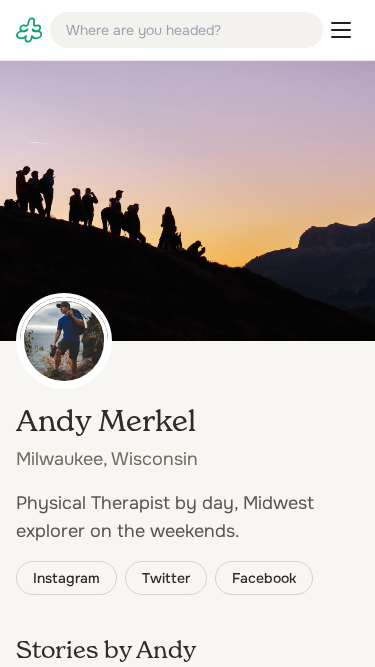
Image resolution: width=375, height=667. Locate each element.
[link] (29, 30)
